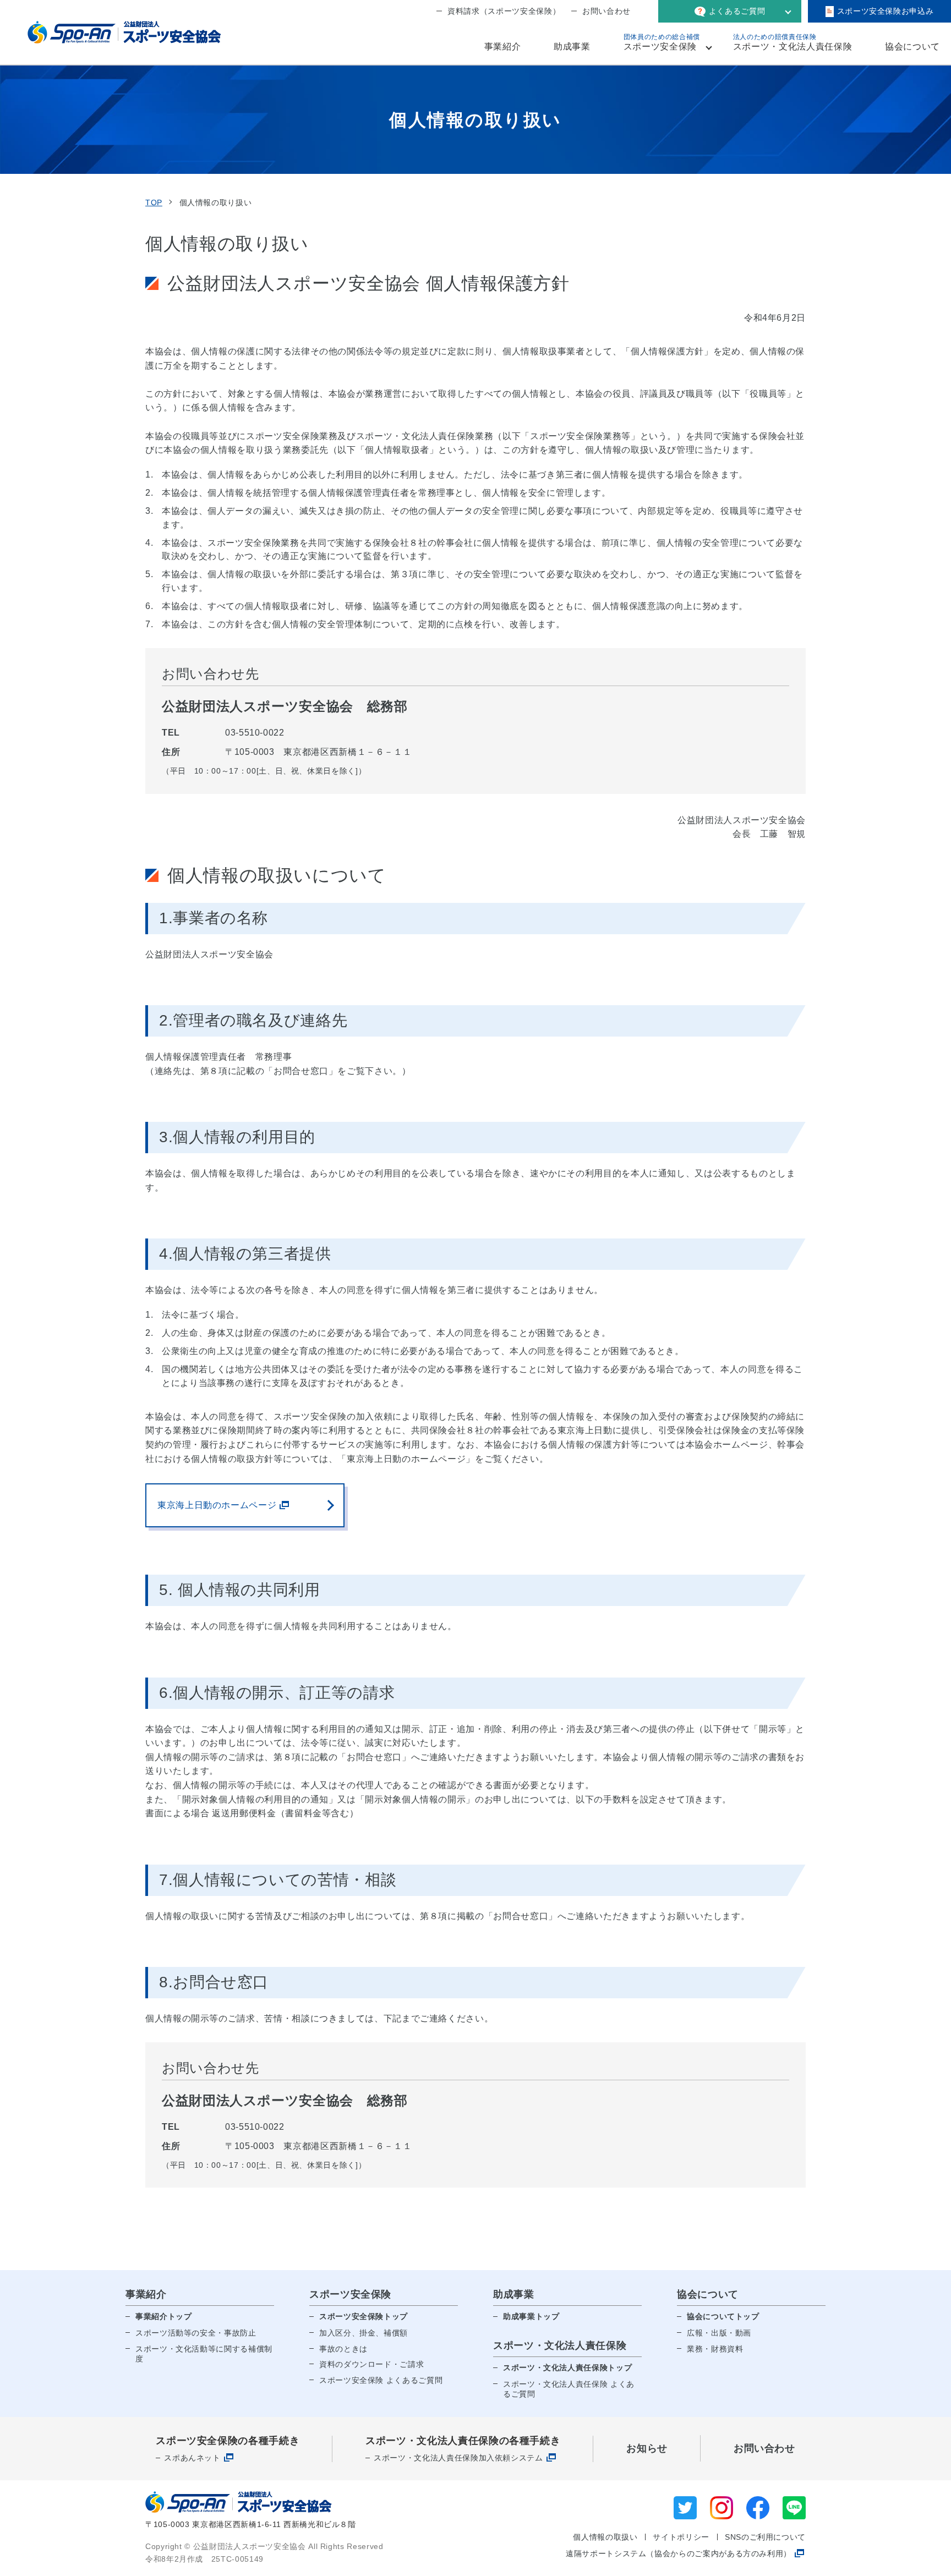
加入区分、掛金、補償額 (364, 2333)
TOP (154, 202)
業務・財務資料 (715, 2349)
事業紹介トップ (163, 2316)
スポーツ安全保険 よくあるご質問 (381, 2380)
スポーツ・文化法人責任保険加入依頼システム (458, 2458)
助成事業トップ (531, 2316)
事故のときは (343, 2349)
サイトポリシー (681, 2537)
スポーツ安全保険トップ (364, 2316)
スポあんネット (192, 2458)
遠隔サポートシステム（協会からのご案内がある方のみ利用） (679, 2553)
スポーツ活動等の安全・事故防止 (196, 2333)
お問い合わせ (606, 11)
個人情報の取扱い (605, 2537)
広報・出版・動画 (719, 2333)
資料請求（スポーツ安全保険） (504, 11)
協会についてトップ (723, 2316)
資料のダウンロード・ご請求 (371, 2364)
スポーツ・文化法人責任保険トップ (567, 2367)
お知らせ (647, 2448)
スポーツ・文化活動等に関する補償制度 (204, 2354)
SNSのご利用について (765, 2537)
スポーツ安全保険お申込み (886, 11)
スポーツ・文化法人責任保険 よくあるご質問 (569, 2389)
